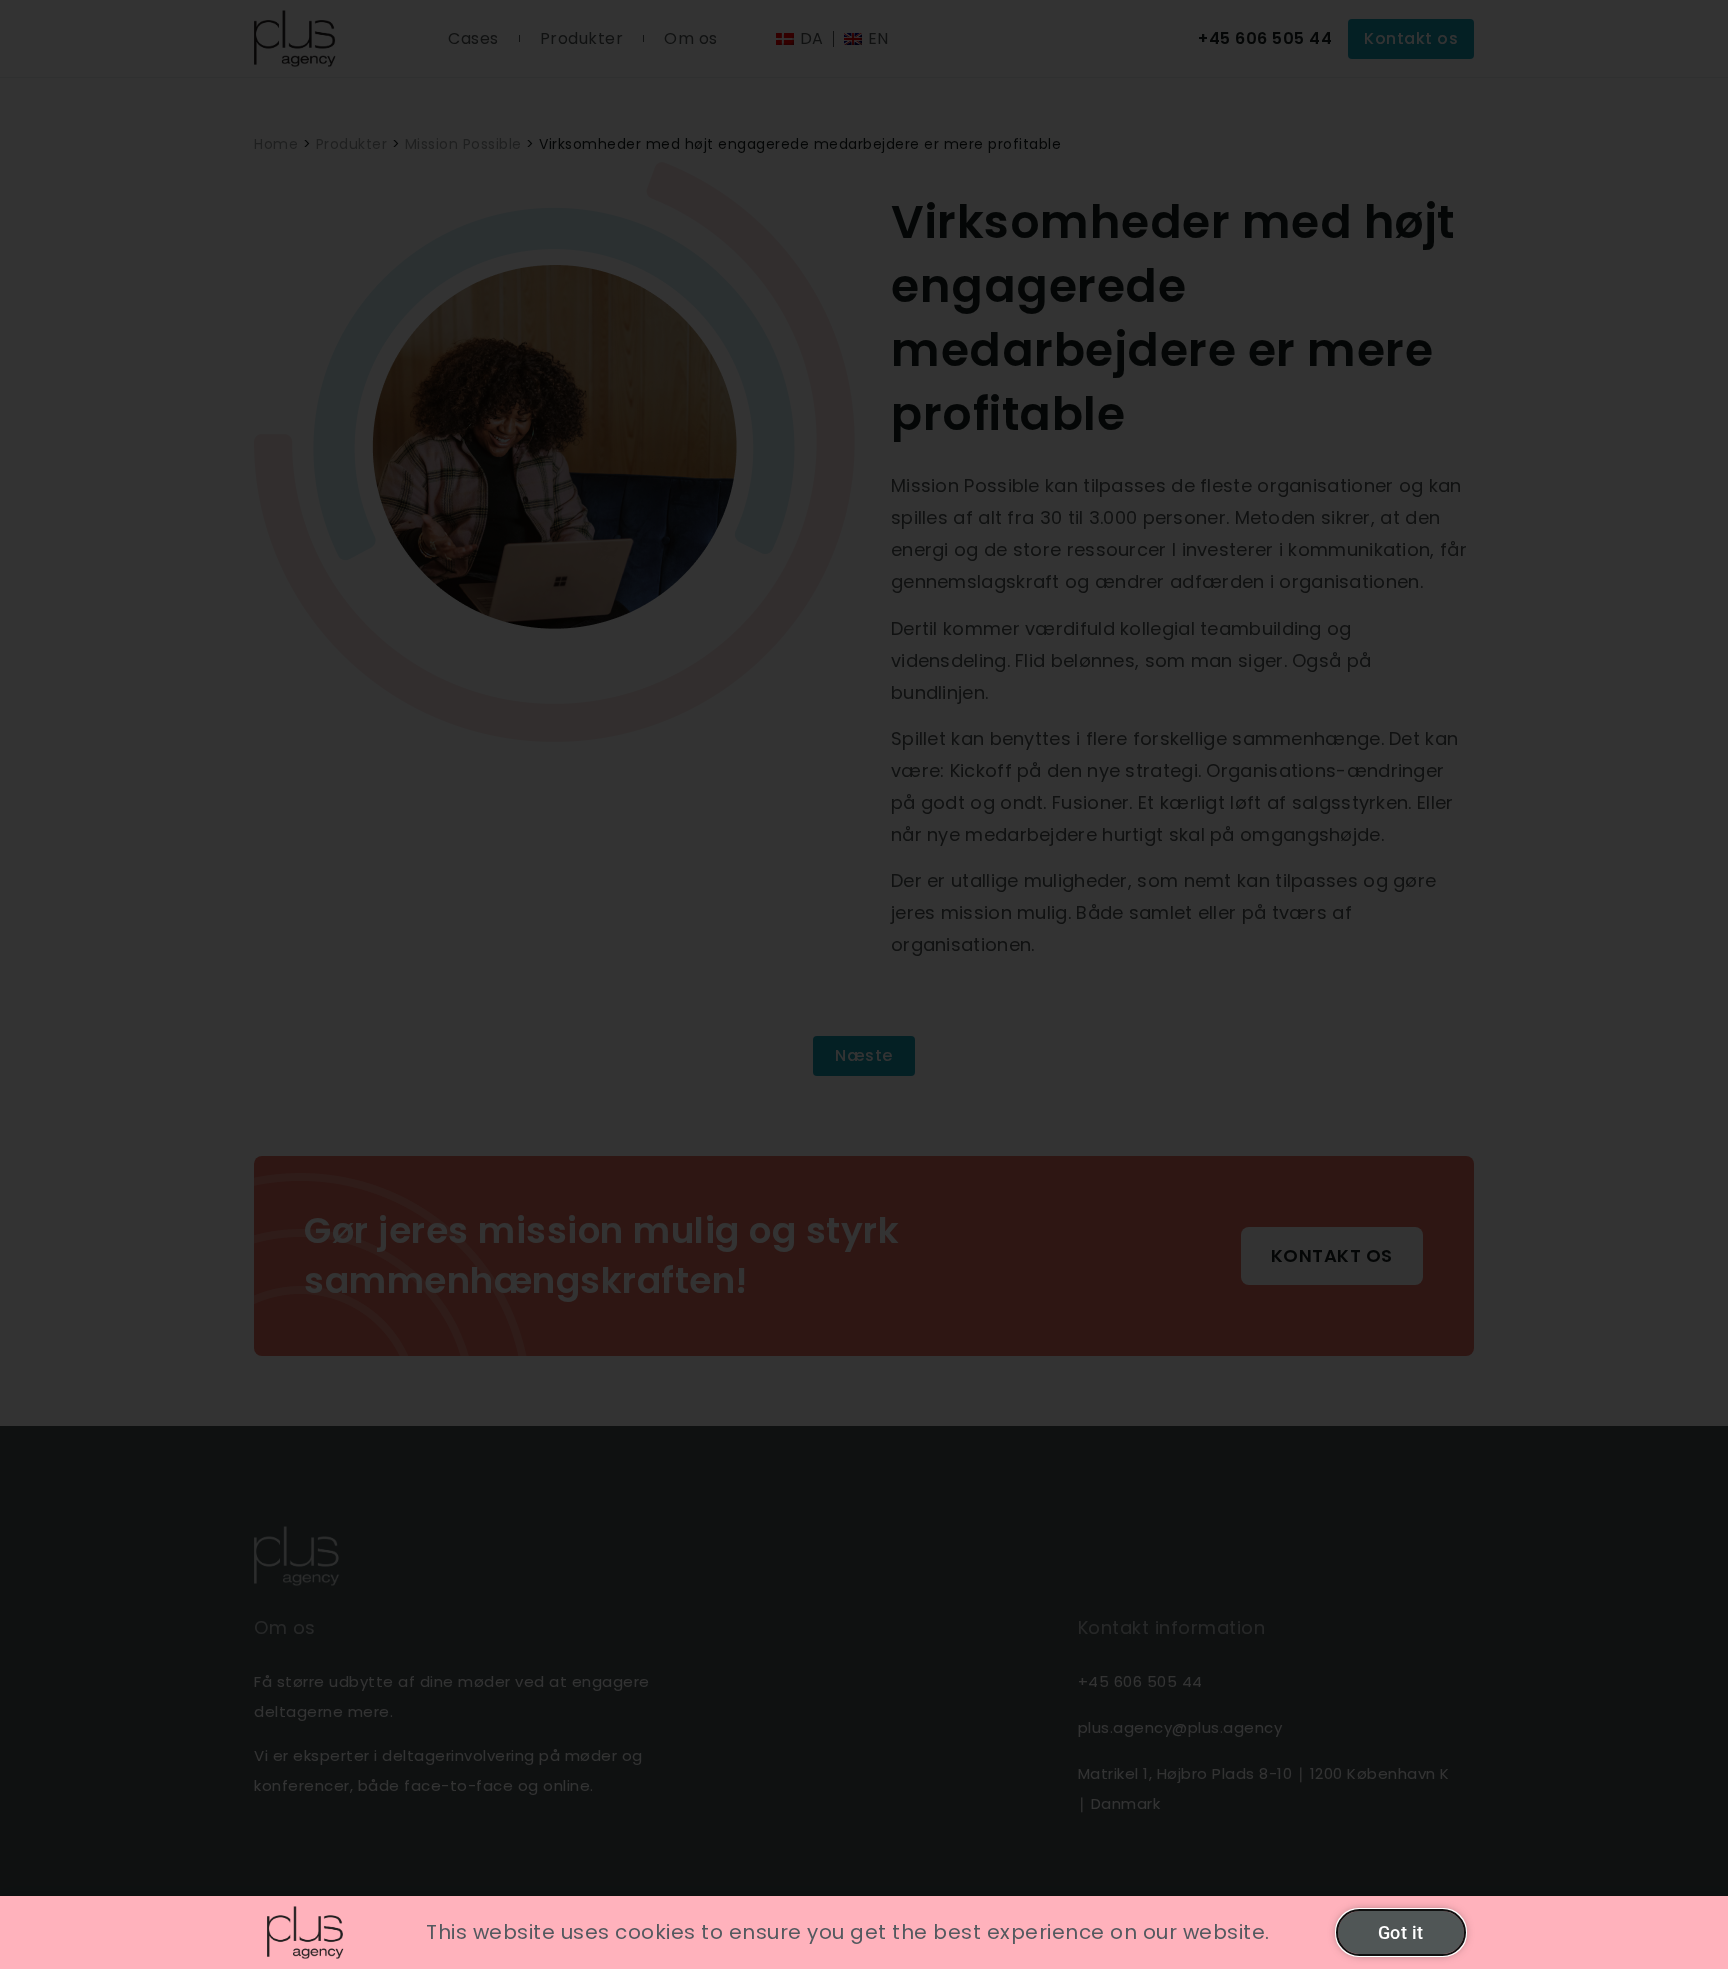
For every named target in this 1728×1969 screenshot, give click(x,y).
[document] (864, 984)
